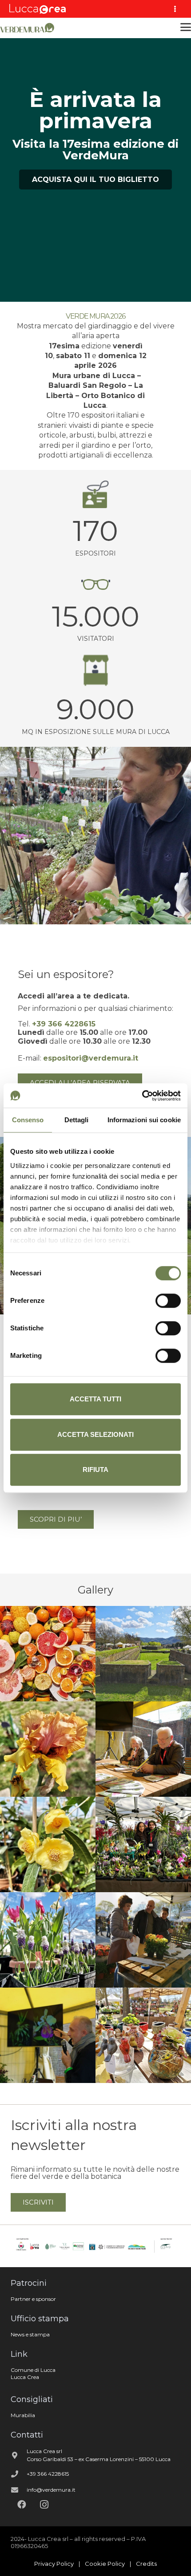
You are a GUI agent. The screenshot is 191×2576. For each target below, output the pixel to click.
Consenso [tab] (28, 1120)
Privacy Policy (54, 2564)
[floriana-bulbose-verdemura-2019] (48, 1940)
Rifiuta (95, 1469)
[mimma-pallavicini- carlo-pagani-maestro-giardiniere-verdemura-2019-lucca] (143, 1749)
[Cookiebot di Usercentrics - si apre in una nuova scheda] (142, 1096)
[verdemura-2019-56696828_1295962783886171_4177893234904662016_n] (48, 1749)
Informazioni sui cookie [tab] (144, 1120)
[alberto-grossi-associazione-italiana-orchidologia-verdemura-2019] (48, 2035)
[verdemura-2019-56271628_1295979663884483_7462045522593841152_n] (48, 1654)
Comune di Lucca (33, 2370)
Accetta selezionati (95, 1434)
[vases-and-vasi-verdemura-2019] (143, 2035)
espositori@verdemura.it (91, 1058)
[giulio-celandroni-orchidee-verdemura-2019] (143, 1844)
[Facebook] (22, 2505)
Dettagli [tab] (77, 1120)
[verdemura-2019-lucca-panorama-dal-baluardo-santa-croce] (143, 1654)
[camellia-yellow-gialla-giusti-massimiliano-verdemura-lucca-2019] (48, 1844)
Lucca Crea (25, 2377)
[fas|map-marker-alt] (19, 2455)
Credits (146, 2564)
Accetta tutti (95, 1399)
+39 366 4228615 (48, 2474)
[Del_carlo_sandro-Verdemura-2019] (143, 1940)
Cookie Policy (105, 2564)
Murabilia (23, 2415)
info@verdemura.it (51, 2490)
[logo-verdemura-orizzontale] (28, 27)
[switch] (168, 1301)
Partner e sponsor (33, 2299)
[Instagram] (44, 2505)
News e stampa (30, 2334)
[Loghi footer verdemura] (95, 2246)
